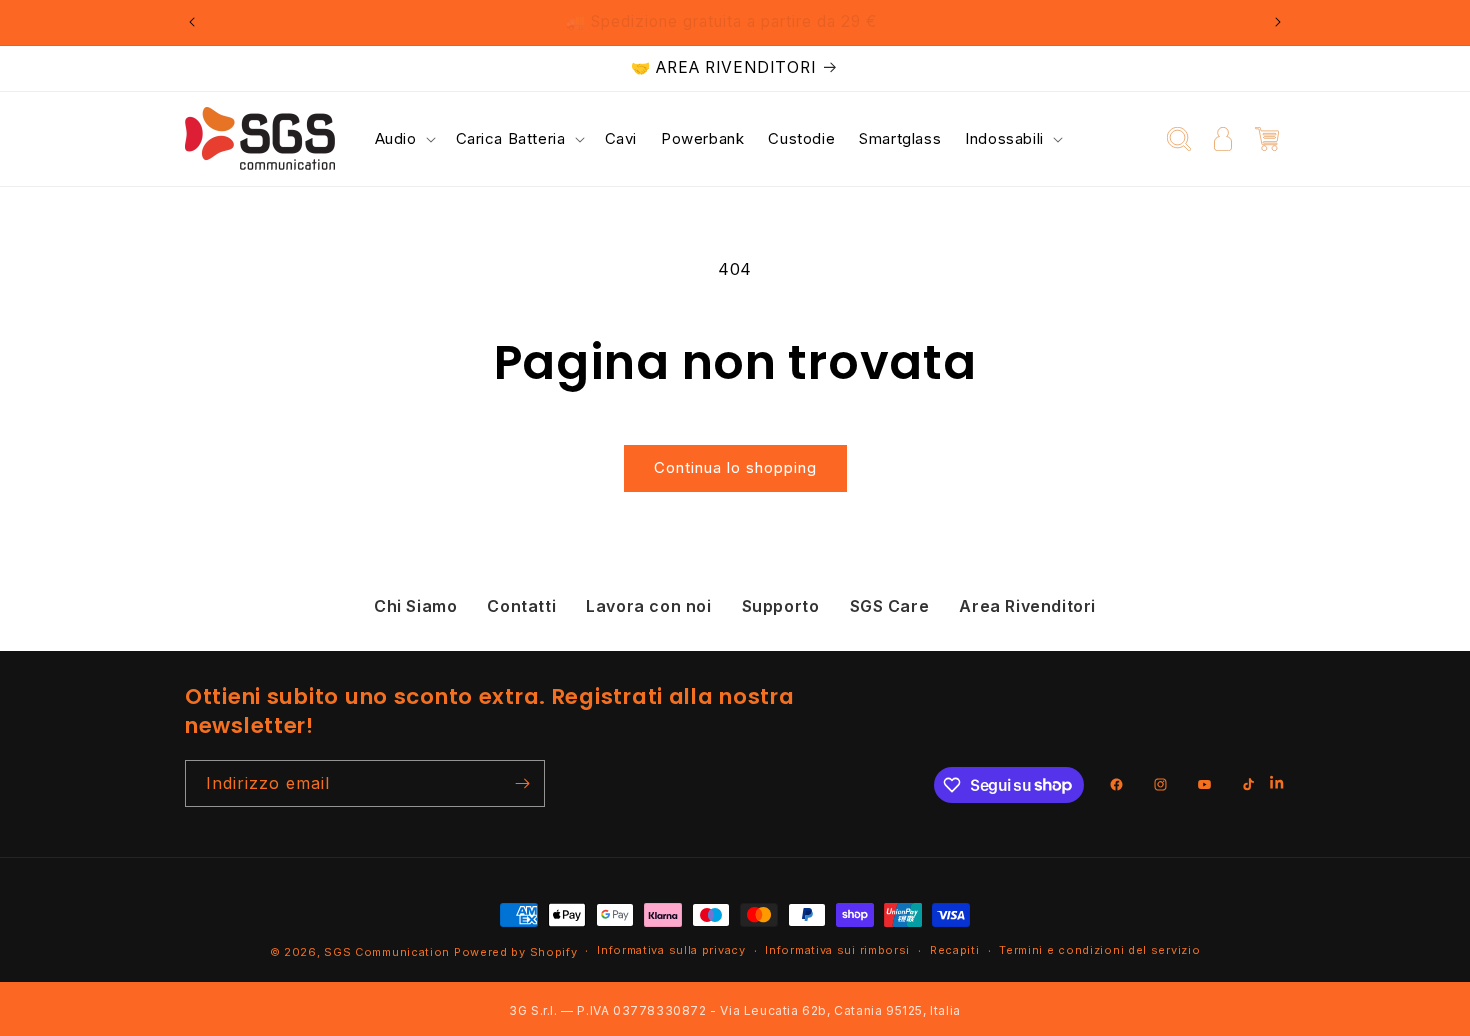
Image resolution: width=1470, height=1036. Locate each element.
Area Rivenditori (1027, 606)
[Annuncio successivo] (1278, 22)
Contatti (521, 606)
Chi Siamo (415, 606)
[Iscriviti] (522, 783)
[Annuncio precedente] (192, 22)
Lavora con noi (648, 606)
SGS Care (890, 606)
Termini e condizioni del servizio (1099, 950)
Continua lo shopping (735, 467)
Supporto (781, 606)
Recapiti (955, 950)
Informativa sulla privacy (671, 950)
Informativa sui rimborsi (837, 950)
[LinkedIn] (1277, 784)
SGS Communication (387, 952)
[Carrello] (1267, 139)
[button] (403, 139)
